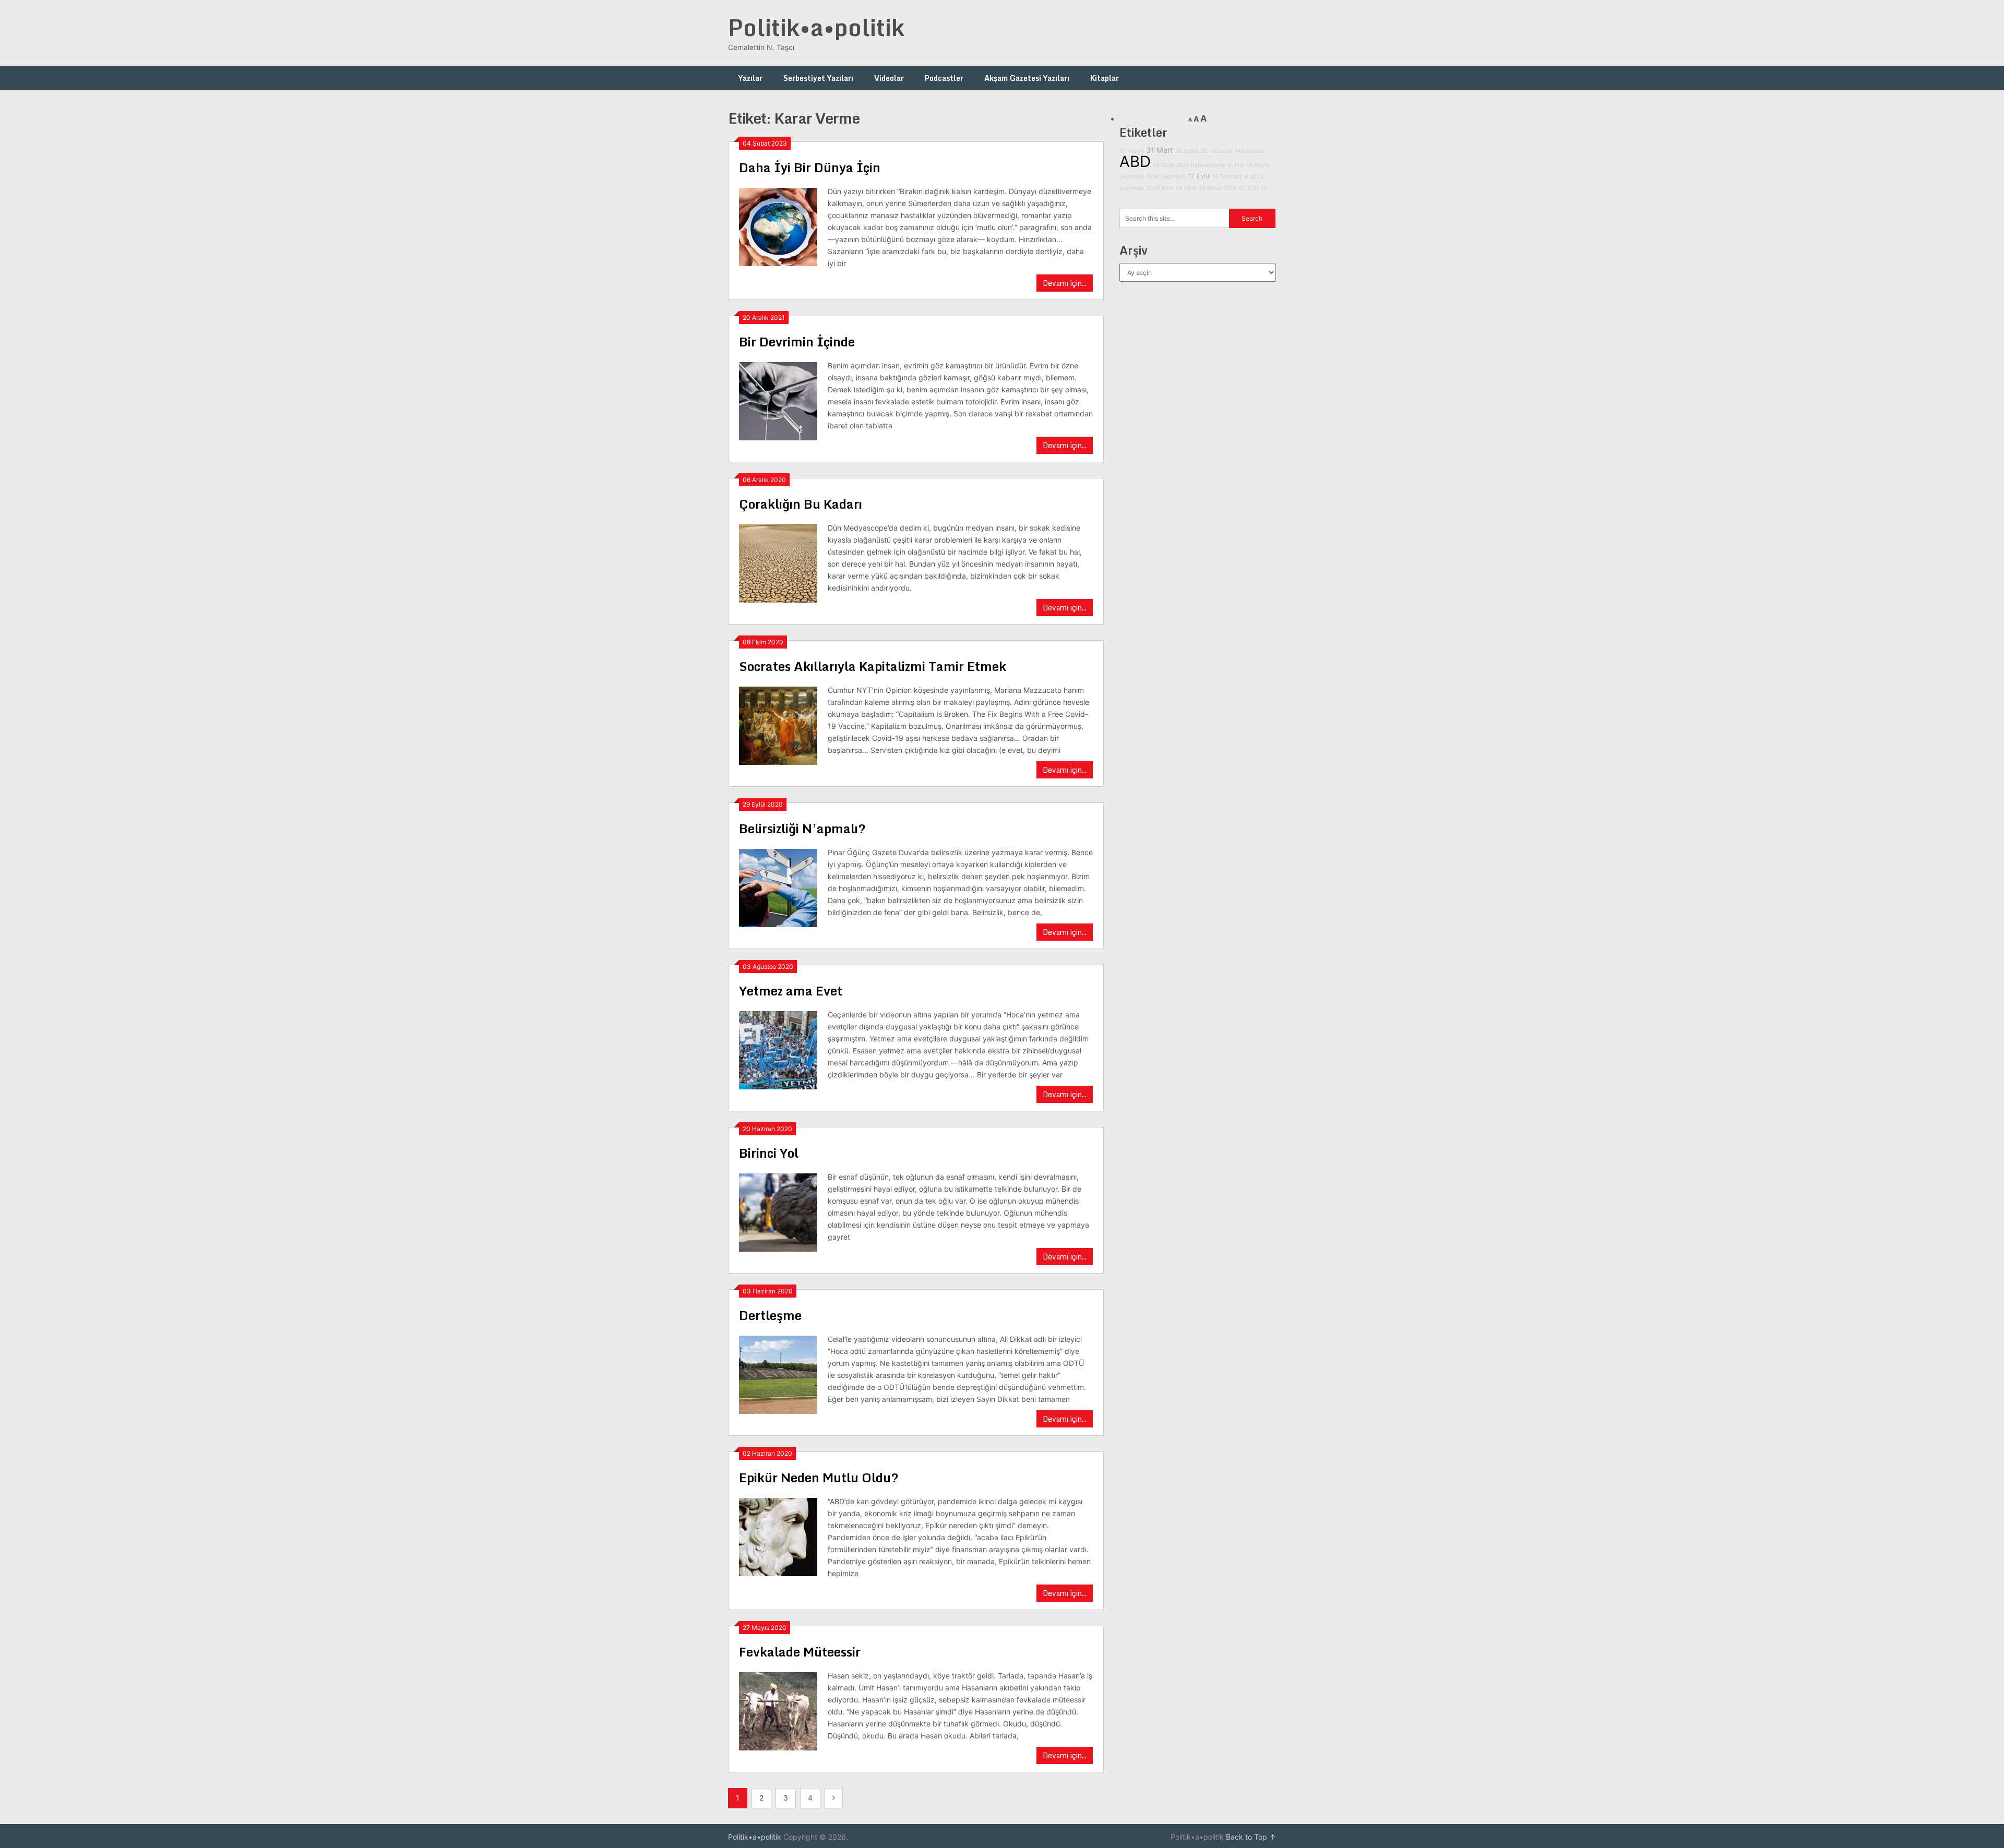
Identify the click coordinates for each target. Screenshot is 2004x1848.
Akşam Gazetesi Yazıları (1027, 78)
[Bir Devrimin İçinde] (778, 400)
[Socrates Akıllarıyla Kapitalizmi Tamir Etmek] (778, 724)
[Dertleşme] (778, 1373)
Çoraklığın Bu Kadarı (801, 504)
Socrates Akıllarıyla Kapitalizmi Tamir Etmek (873, 666)
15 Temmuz (1227, 177)
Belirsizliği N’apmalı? (802, 828)
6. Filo (1236, 165)
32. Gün (1248, 188)
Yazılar (750, 78)
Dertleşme (770, 1315)
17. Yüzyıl (1132, 151)
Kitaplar (1105, 78)
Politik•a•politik (816, 27)
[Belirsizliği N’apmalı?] (778, 887)
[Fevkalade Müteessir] (778, 1710)
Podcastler (944, 78)
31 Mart (1159, 150)
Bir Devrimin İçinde (797, 341)
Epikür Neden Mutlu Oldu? (819, 1477)
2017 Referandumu (1201, 165)
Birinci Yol (769, 1153)
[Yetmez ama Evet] (778, 1049)
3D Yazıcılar (1217, 151)
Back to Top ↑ (1251, 1837)
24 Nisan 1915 (1217, 188)
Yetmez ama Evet (791, 991)
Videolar (889, 78)
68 (1264, 188)
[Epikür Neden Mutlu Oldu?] (778, 1536)
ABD (1135, 161)
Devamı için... (1065, 283)
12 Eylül (1199, 176)
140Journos (1250, 151)
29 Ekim (1186, 188)
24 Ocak (1164, 165)
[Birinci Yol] (778, 1211)
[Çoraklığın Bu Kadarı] (778, 562)
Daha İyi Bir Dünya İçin (810, 167)
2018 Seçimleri (1166, 177)
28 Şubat (1187, 151)
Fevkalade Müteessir (800, 1652)
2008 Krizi (1160, 188)
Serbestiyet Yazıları (818, 78)
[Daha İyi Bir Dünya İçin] (778, 226)
